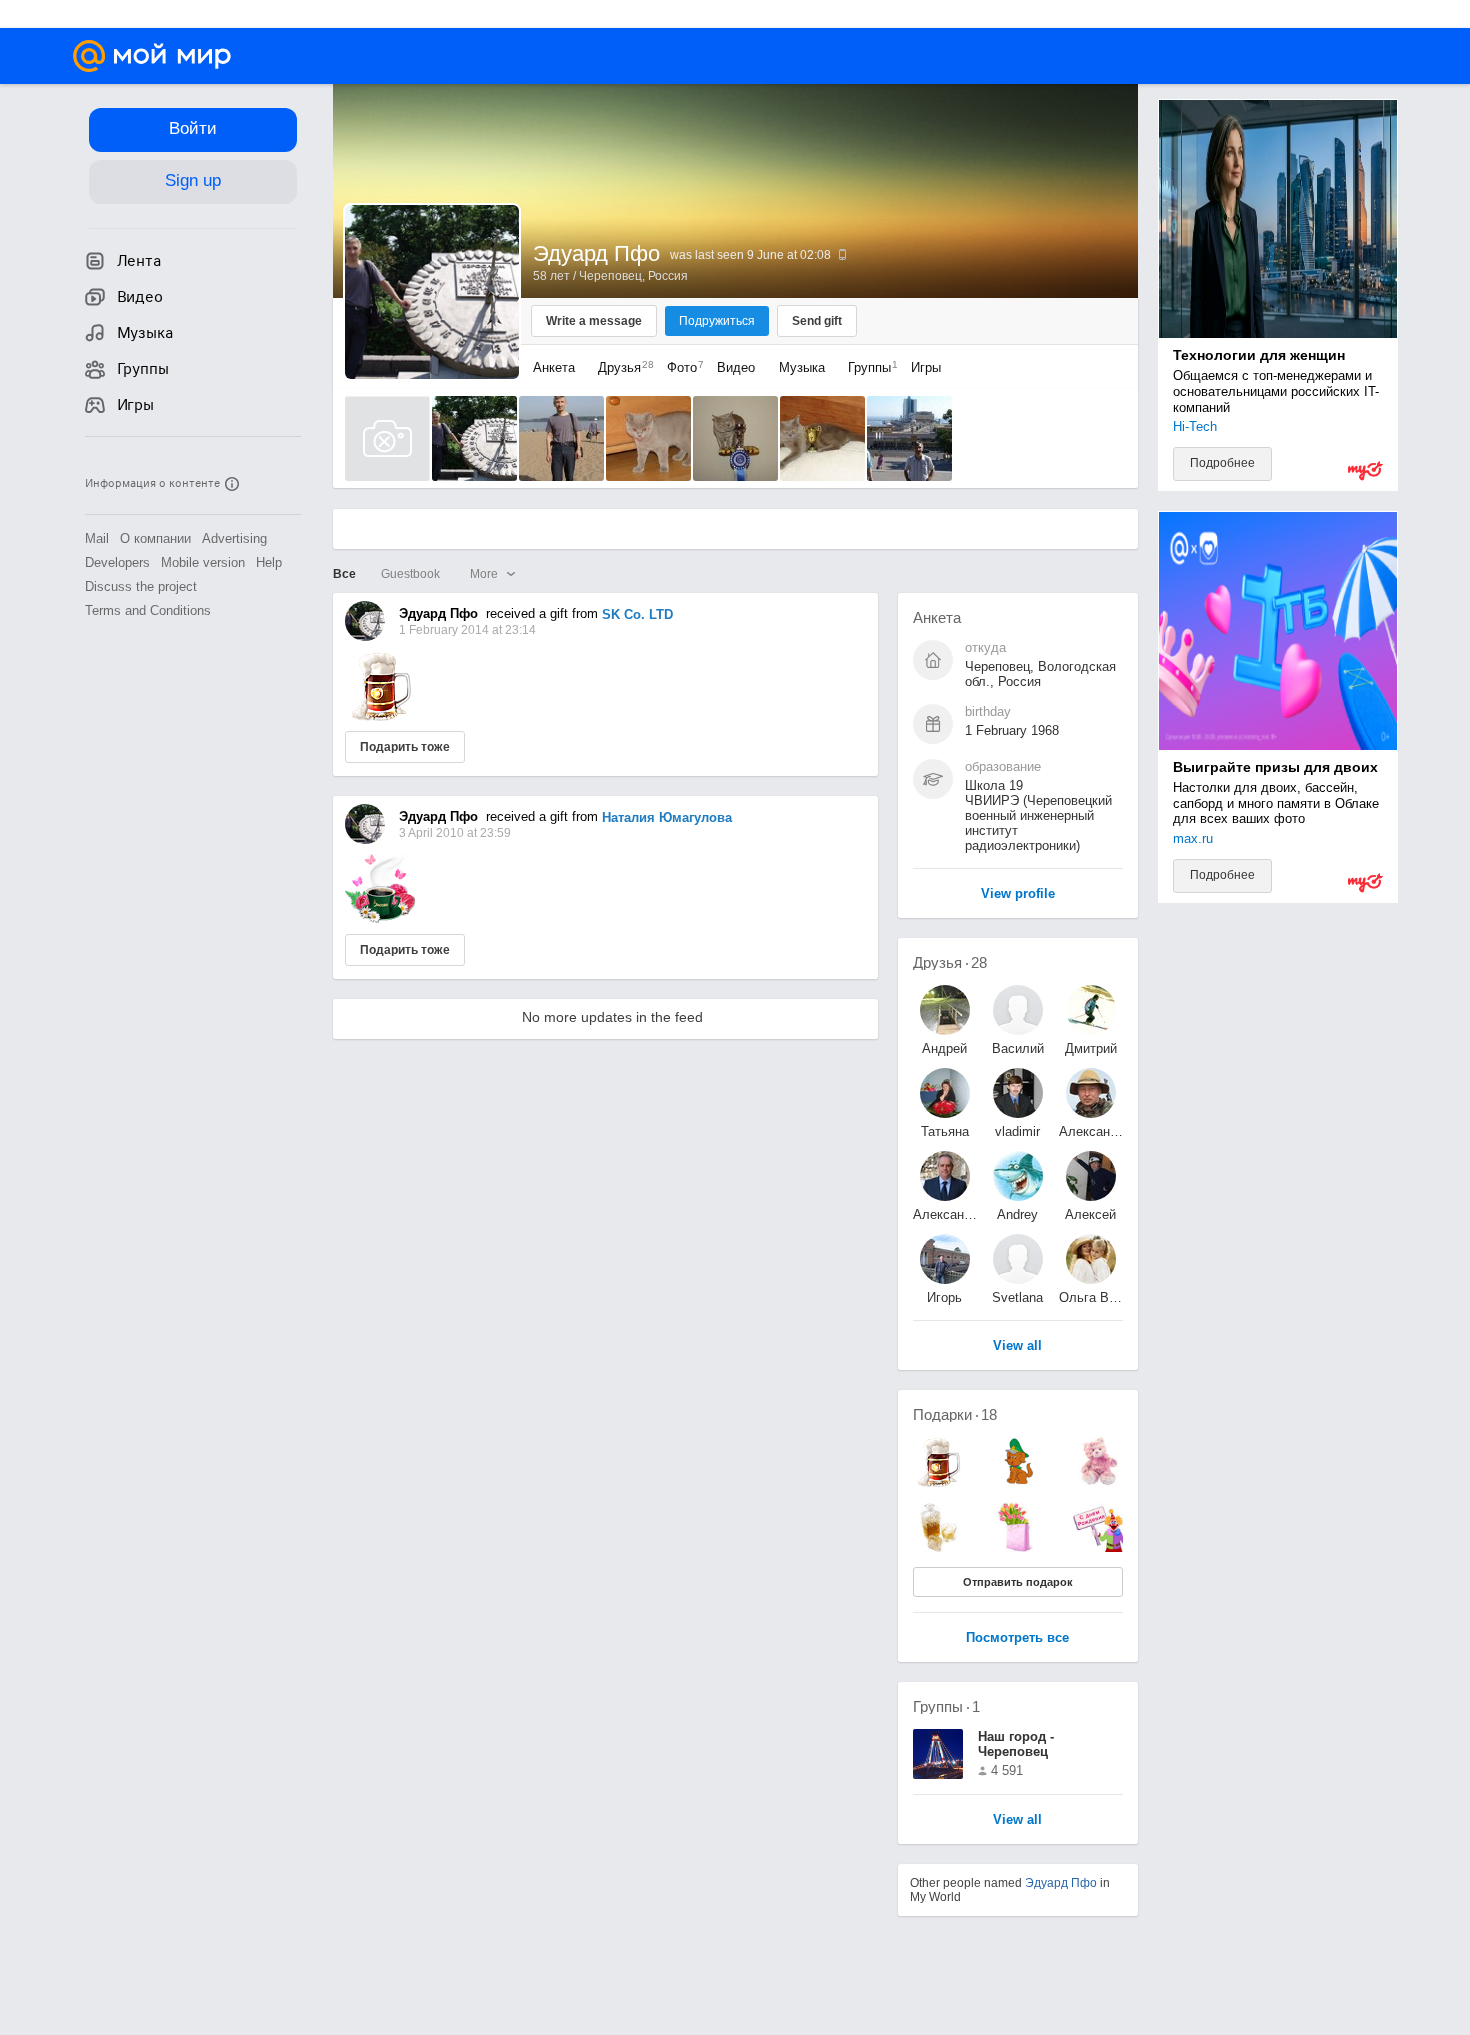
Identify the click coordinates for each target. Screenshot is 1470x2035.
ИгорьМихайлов (944, 1297)
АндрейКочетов (944, 1048)
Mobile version (203, 562)
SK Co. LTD (637, 614)
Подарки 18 (955, 1414)
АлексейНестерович (1091, 1214)
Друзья (621, 367)
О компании (155, 538)
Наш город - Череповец (1016, 1744)
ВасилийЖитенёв (1017, 1048)
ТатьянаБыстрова (944, 1131)
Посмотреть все (1017, 1638)
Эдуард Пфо (1061, 1883)
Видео (738, 367)
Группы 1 (946, 1706)
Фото (680, 367)
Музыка (802, 367)
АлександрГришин (945, 1214)
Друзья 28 (950, 962)
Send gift (817, 321)
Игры (926, 367)
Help (269, 562)
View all (1017, 1820)
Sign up (193, 180)
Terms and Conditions (148, 610)
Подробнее (1222, 463)
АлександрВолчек (1091, 1131)
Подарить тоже (405, 747)
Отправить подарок (1018, 1582)
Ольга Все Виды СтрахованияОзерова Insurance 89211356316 (1091, 1297)
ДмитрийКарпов (1091, 1048)
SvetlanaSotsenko (1017, 1297)
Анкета (554, 367)
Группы (868, 367)
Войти (193, 128)
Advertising (234, 538)
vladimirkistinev (1017, 1131)
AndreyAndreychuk (1018, 1214)
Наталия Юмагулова (667, 817)
